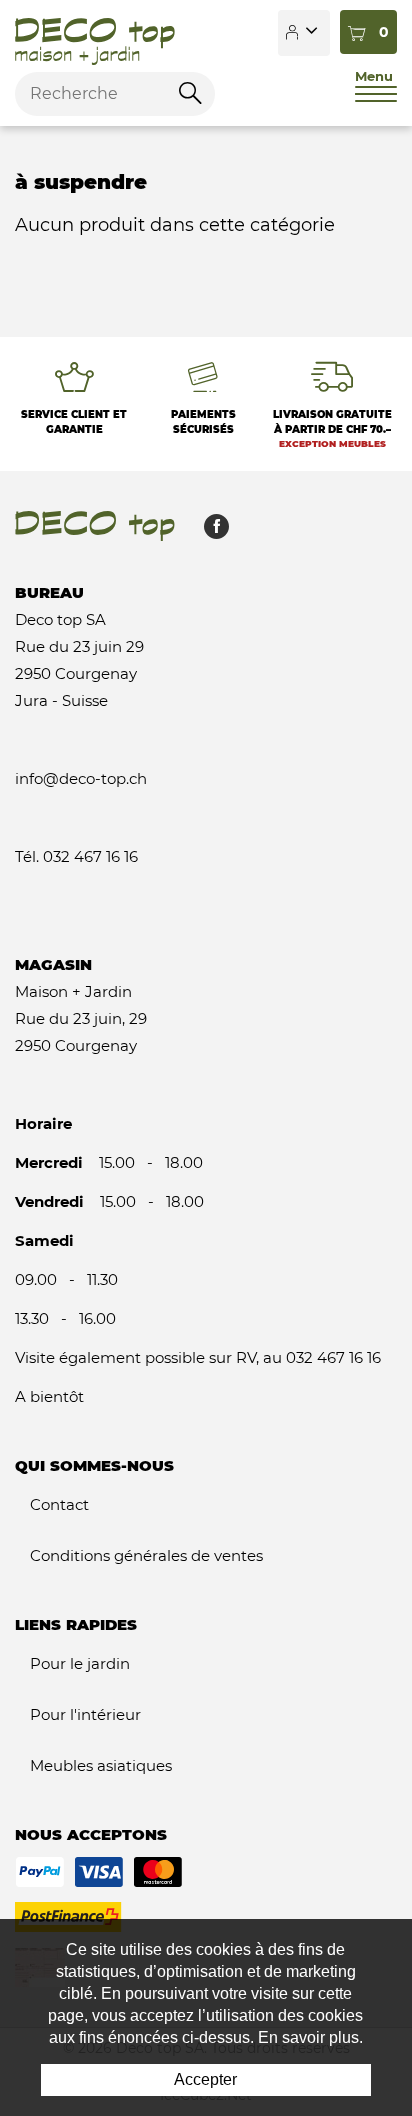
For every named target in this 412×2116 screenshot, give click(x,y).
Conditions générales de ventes (146, 1555)
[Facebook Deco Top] (209, 531)
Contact (59, 1504)
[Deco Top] (95, 33)
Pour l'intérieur (85, 1714)
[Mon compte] (304, 33)
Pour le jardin (80, 1663)
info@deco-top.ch (81, 778)
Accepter (205, 2079)
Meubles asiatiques (101, 1765)
